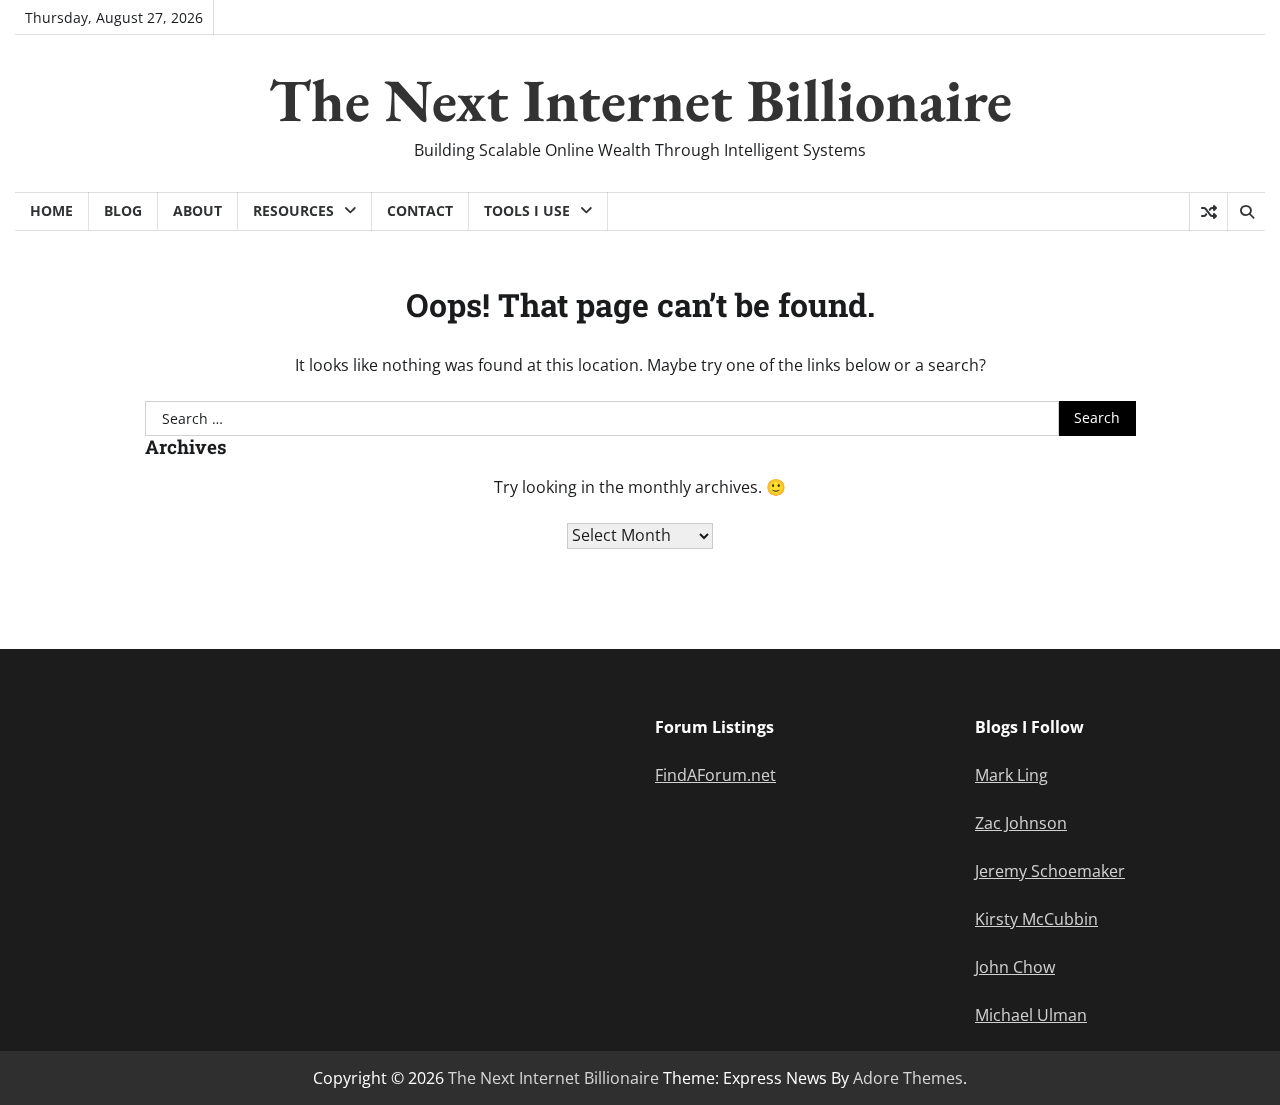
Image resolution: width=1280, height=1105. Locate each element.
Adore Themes (908, 1078)
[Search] (1246, 212)
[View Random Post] (1208, 212)
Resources (293, 210)
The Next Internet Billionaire (640, 100)
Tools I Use (527, 210)
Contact (420, 210)
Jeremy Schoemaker (1050, 871)
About (197, 210)
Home (51, 210)
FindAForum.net (715, 775)
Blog (123, 210)
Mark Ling (1011, 775)
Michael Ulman (1031, 1015)
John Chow (1015, 967)
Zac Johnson (1021, 823)
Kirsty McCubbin (1036, 919)
